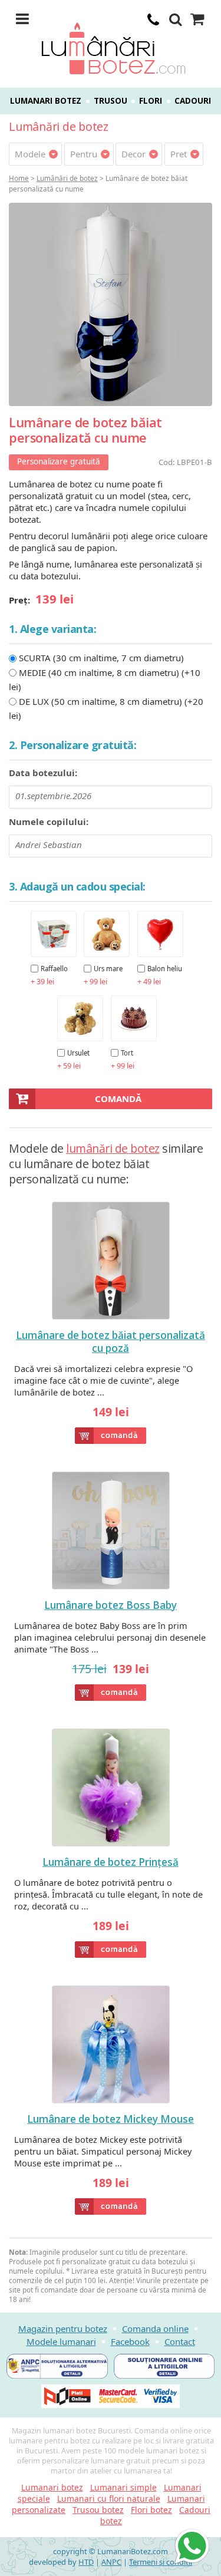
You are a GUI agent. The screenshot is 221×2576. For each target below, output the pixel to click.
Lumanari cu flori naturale (109, 2499)
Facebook (130, 2341)
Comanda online (155, 2328)
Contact (180, 2341)
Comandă (118, 1099)
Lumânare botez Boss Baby (111, 1605)
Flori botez (151, 2510)
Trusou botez (98, 2510)
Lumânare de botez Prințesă (111, 1862)
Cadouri (193, 101)
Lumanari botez (46, 101)
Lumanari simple (123, 2487)
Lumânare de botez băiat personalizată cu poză (111, 1342)
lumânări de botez (113, 1148)
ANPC (111, 2562)
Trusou (111, 101)
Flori (151, 101)
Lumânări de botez (67, 178)
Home (19, 178)
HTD (86, 2562)
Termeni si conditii (161, 2562)
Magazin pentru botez (63, 2328)
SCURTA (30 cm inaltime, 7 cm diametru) (101, 658)
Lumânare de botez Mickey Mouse (111, 2119)
